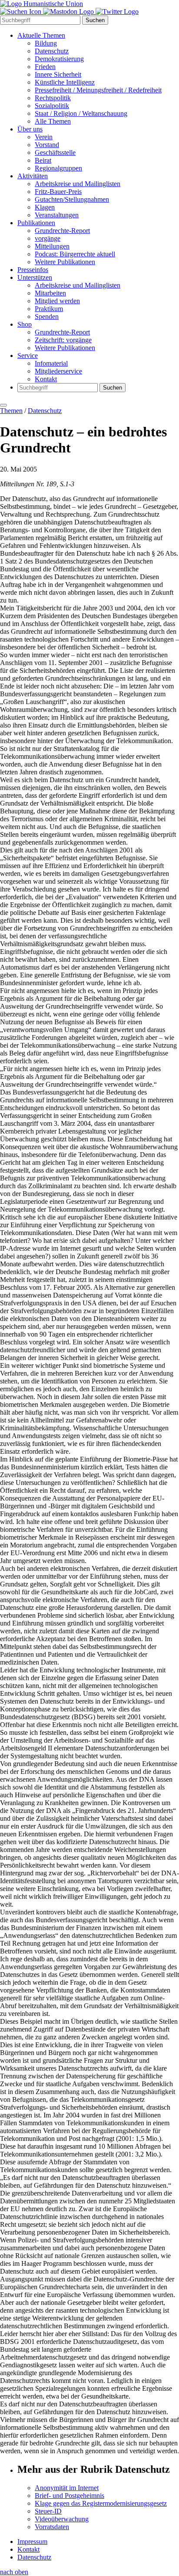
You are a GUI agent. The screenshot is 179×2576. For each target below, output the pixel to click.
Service (28, 356)
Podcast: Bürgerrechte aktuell (75, 254)
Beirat (43, 160)
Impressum (32, 2542)
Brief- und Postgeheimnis (70, 2496)
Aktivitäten (33, 176)
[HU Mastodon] (69, 11)
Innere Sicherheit (58, 74)
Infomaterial (51, 363)
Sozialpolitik (52, 106)
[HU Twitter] (117, 11)
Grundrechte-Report (62, 231)
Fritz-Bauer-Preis (58, 192)
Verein (44, 137)
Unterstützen (35, 277)
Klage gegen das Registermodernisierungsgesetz (101, 2503)
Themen (11, 411)
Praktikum (49, 309)
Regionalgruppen (58, 168)
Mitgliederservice (58, 371)
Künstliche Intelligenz (65, 82)
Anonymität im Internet (67, 2488)
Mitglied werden (57, 301)
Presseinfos (33, 270)
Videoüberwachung (62, 2519)
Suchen (95, 20)
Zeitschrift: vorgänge (63, 340)
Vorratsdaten (52, 2527)
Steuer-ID (48, 2511)
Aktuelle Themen (41, 35)
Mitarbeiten (50, 293)
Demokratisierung (59, 59)
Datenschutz (52, 51)
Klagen (45, 207)
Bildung (46, 43)
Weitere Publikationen (65, 262)
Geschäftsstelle (55, 152)
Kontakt (46, 379)
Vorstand (47, 145)
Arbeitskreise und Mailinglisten (78, 184)
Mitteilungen (52, 246)
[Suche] (22, 11)
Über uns (30, 129)
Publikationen (36, 223)
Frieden (45, 67)
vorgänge (48, 238)
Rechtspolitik (53, 98)
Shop (25, 324)
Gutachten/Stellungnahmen (72, 199)
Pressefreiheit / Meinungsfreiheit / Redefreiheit (98, 90)
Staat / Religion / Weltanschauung (81, 113)
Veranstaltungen (57, 215)
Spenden (47, 316)
